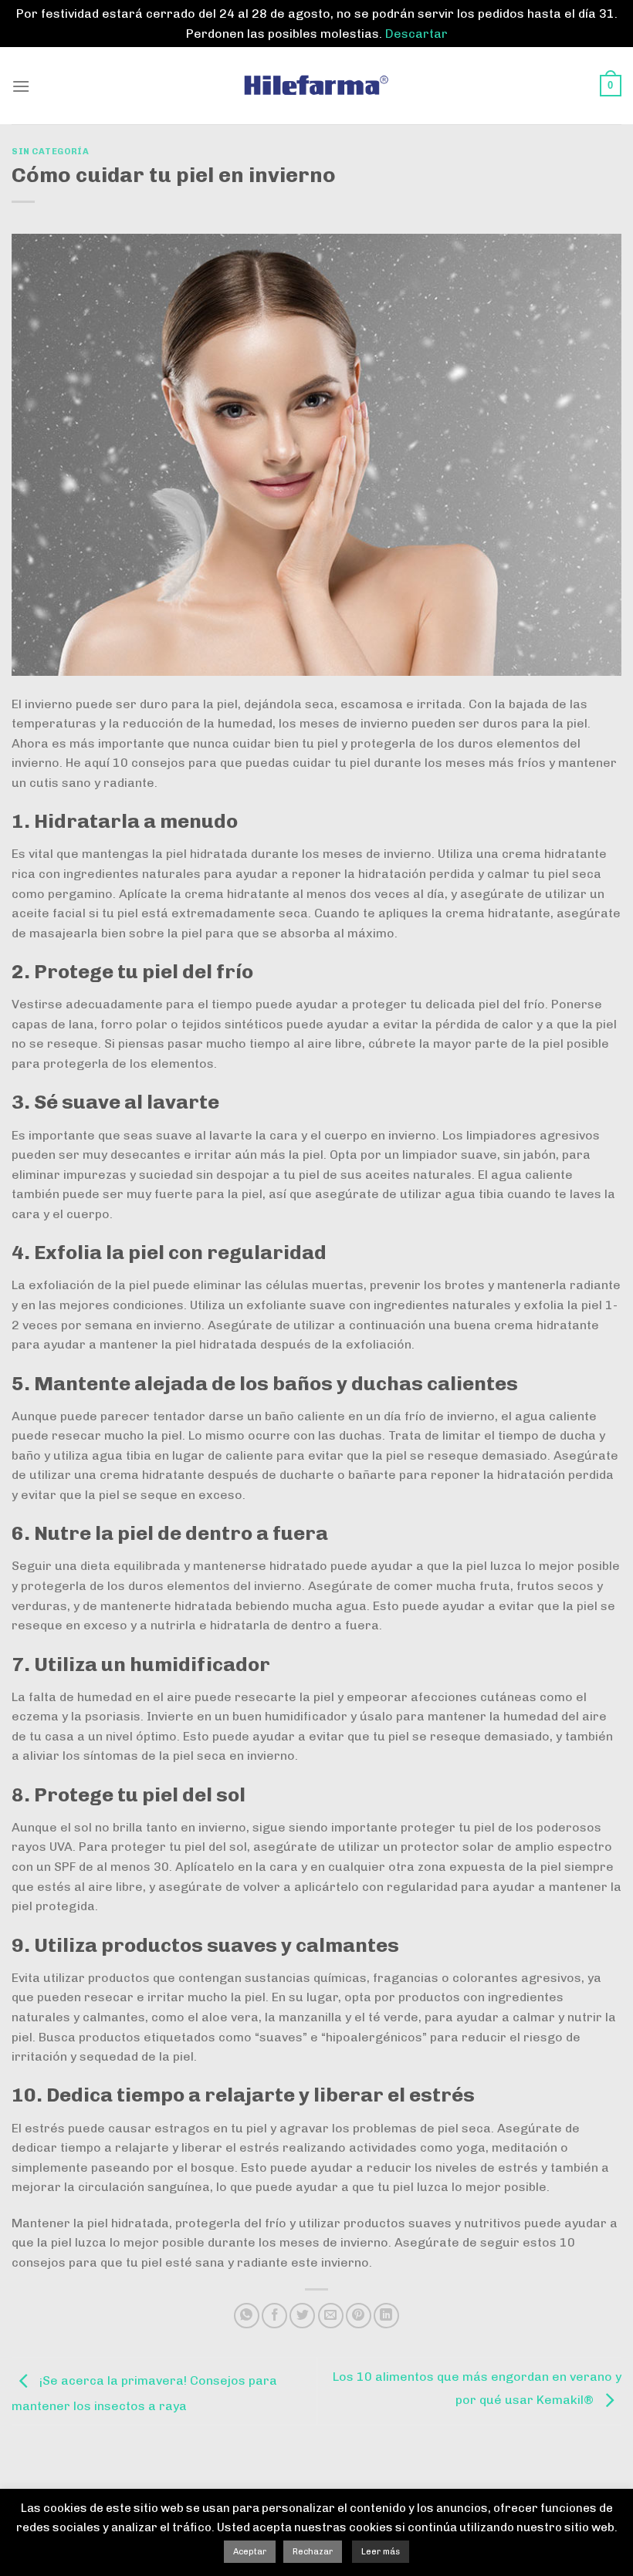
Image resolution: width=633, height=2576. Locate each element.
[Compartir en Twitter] (302, 2316)
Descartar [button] (416, 34)
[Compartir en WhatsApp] (247, 2316)
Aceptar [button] (250, 2552)
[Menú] (21, 86)
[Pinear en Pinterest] (359, 2316)
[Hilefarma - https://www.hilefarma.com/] (316, 86)
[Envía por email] (331, 2316)
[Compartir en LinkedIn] (386, 2316)
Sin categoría (50, 151)
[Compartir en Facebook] (274, 2316)
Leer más (381, 2552)
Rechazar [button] (313, 2552)
